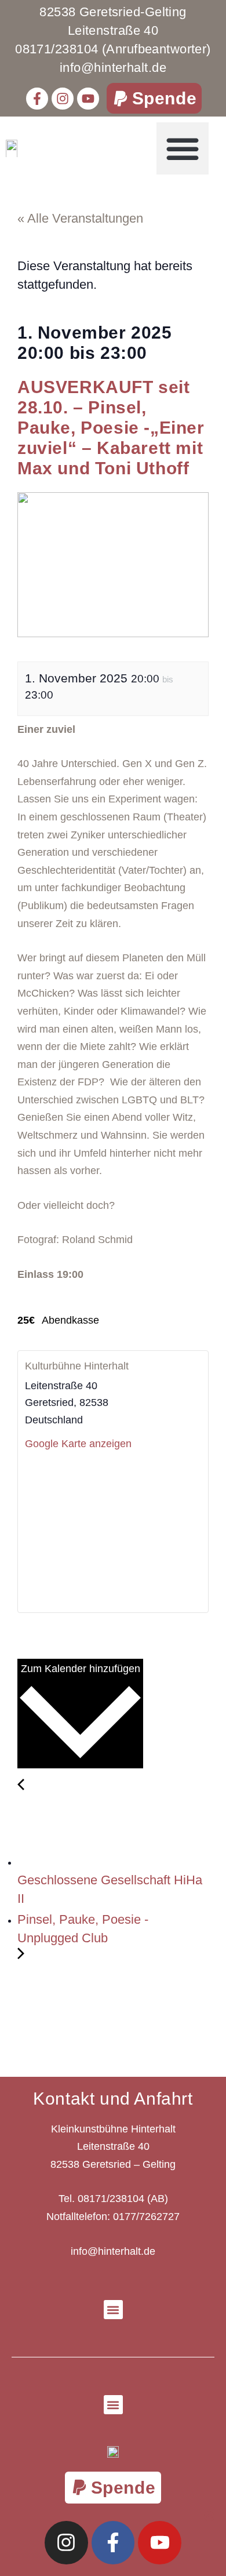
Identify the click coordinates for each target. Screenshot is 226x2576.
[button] (154, 98)
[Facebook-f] (37, 99)
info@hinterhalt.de (113, 2251)
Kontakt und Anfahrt (113, 2099)
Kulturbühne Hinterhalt (77, 1366)
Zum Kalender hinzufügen (81, 1669)
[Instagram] (63, 99)
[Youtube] (88, 99)
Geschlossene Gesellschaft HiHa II (110, 1889)
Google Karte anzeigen (78, 1444)
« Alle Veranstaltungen (80, 218)
